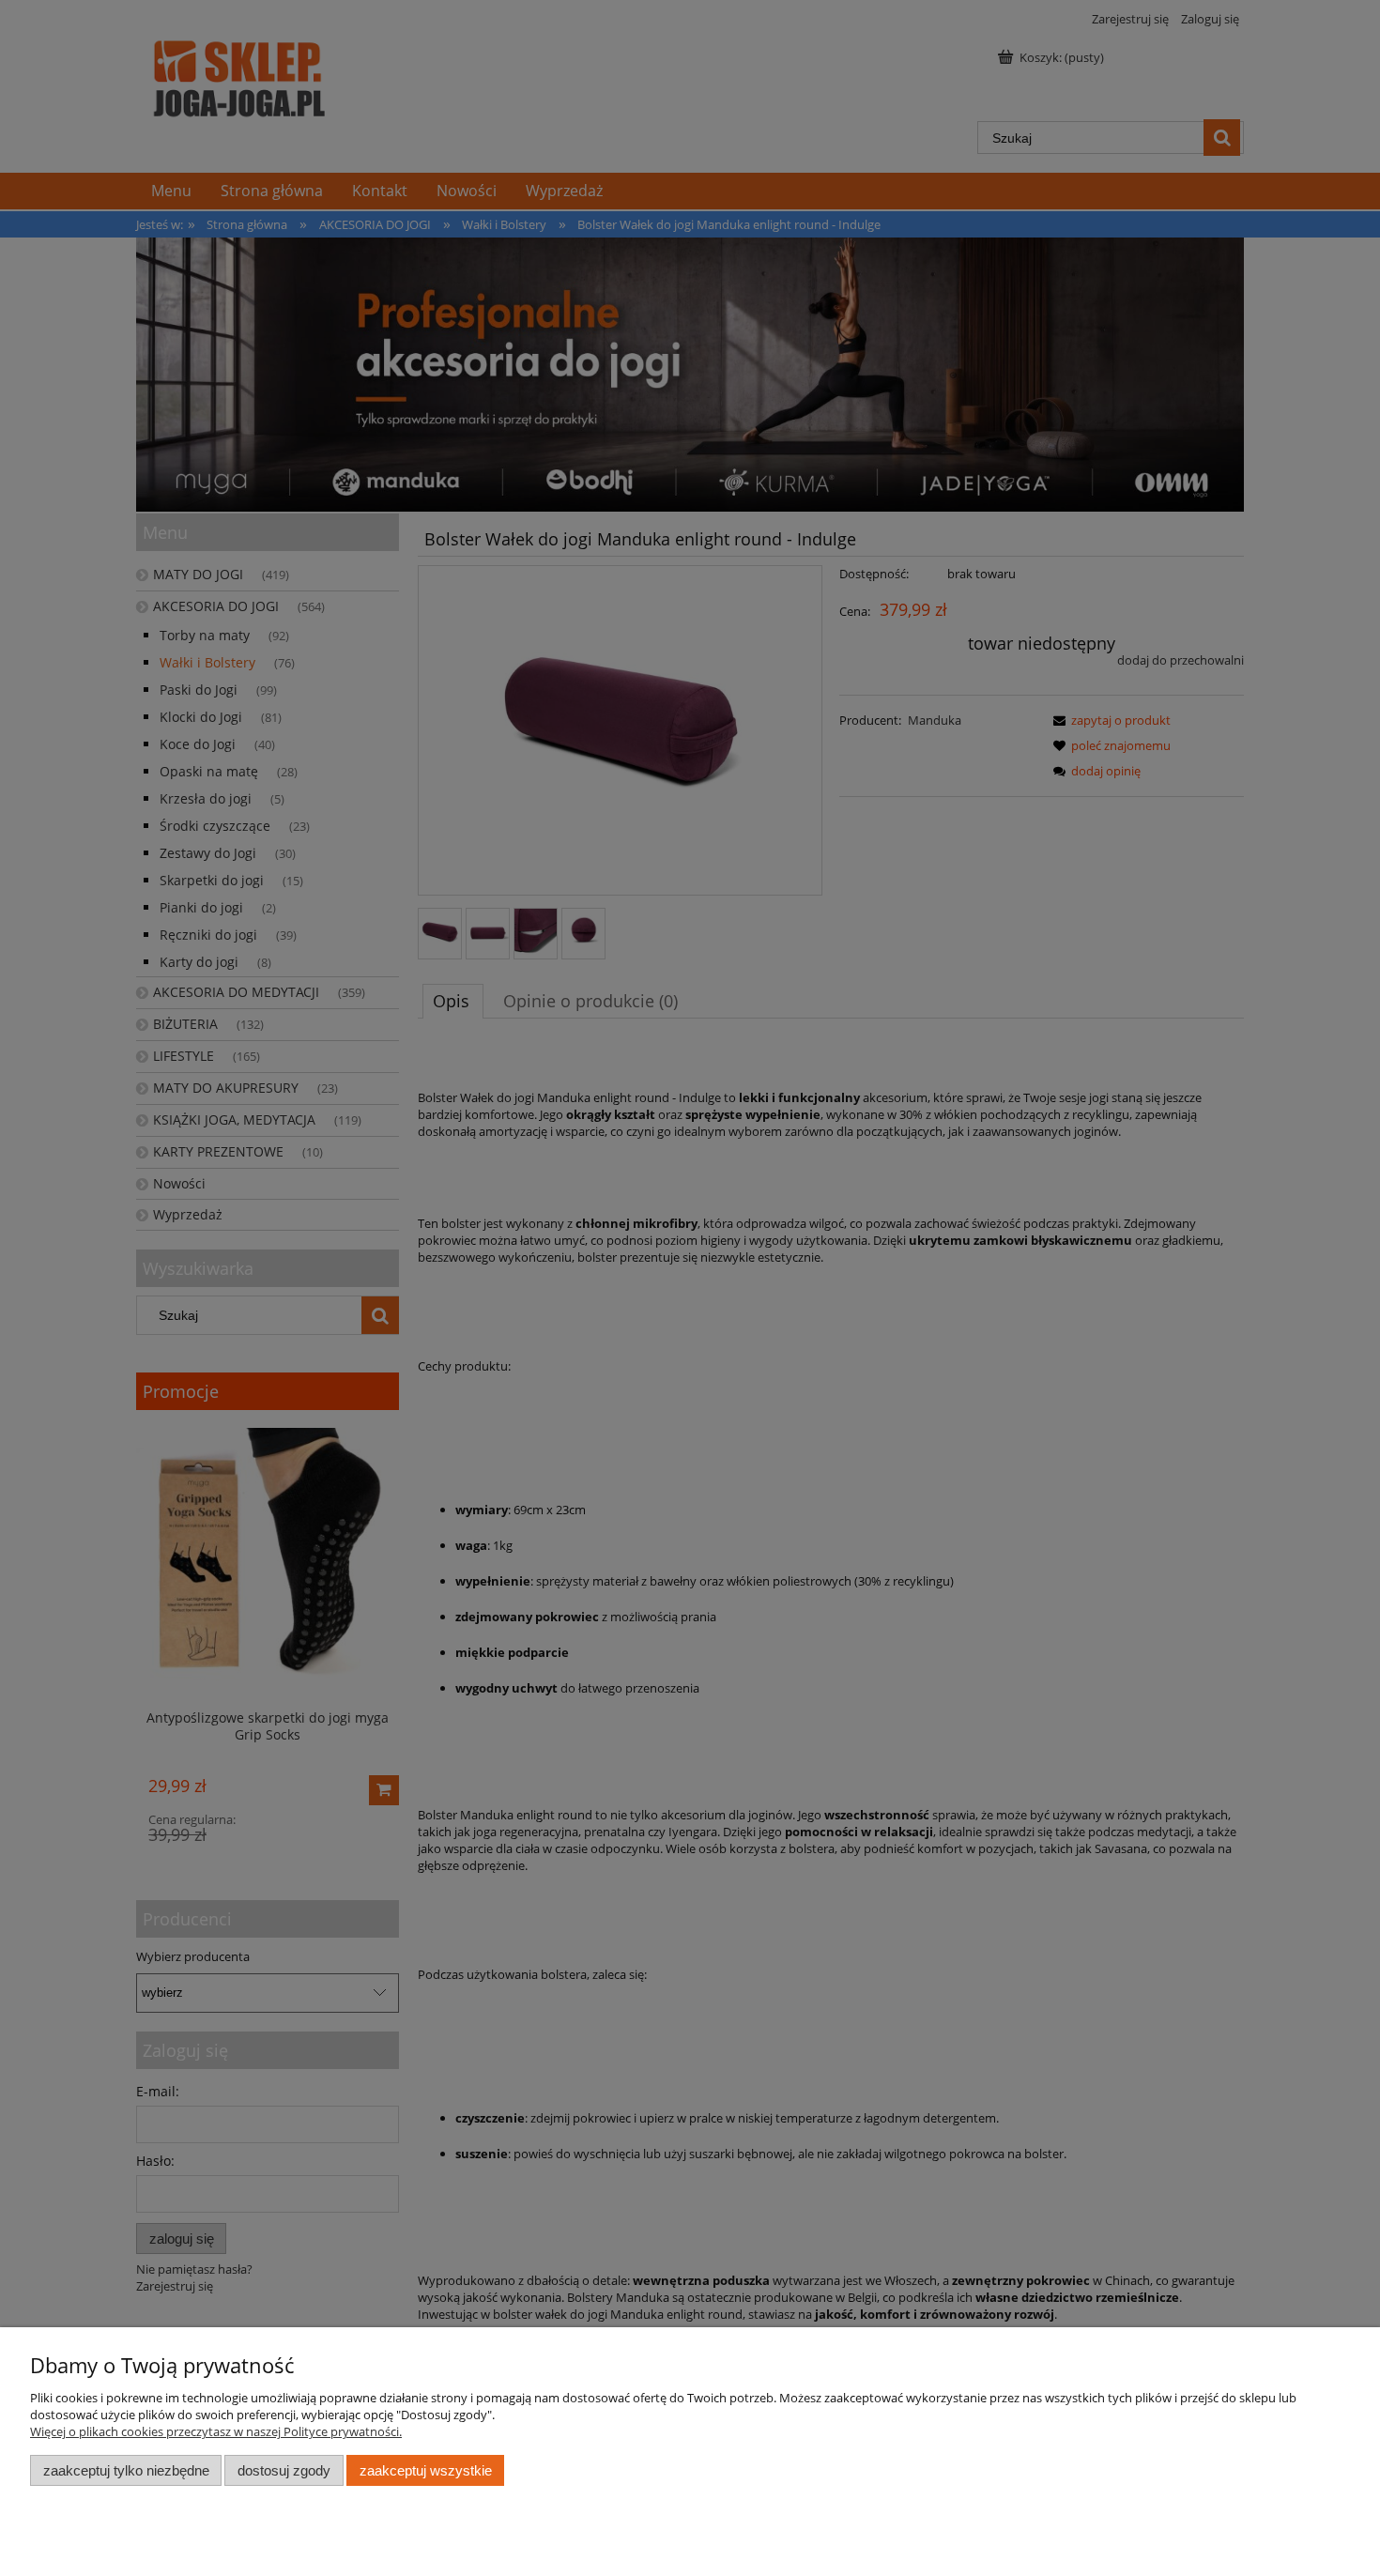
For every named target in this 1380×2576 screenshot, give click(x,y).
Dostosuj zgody (284, 2470)
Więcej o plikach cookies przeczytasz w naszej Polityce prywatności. (216, 2431)
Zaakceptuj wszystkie (426, 2470)
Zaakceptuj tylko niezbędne (126, 2470)
